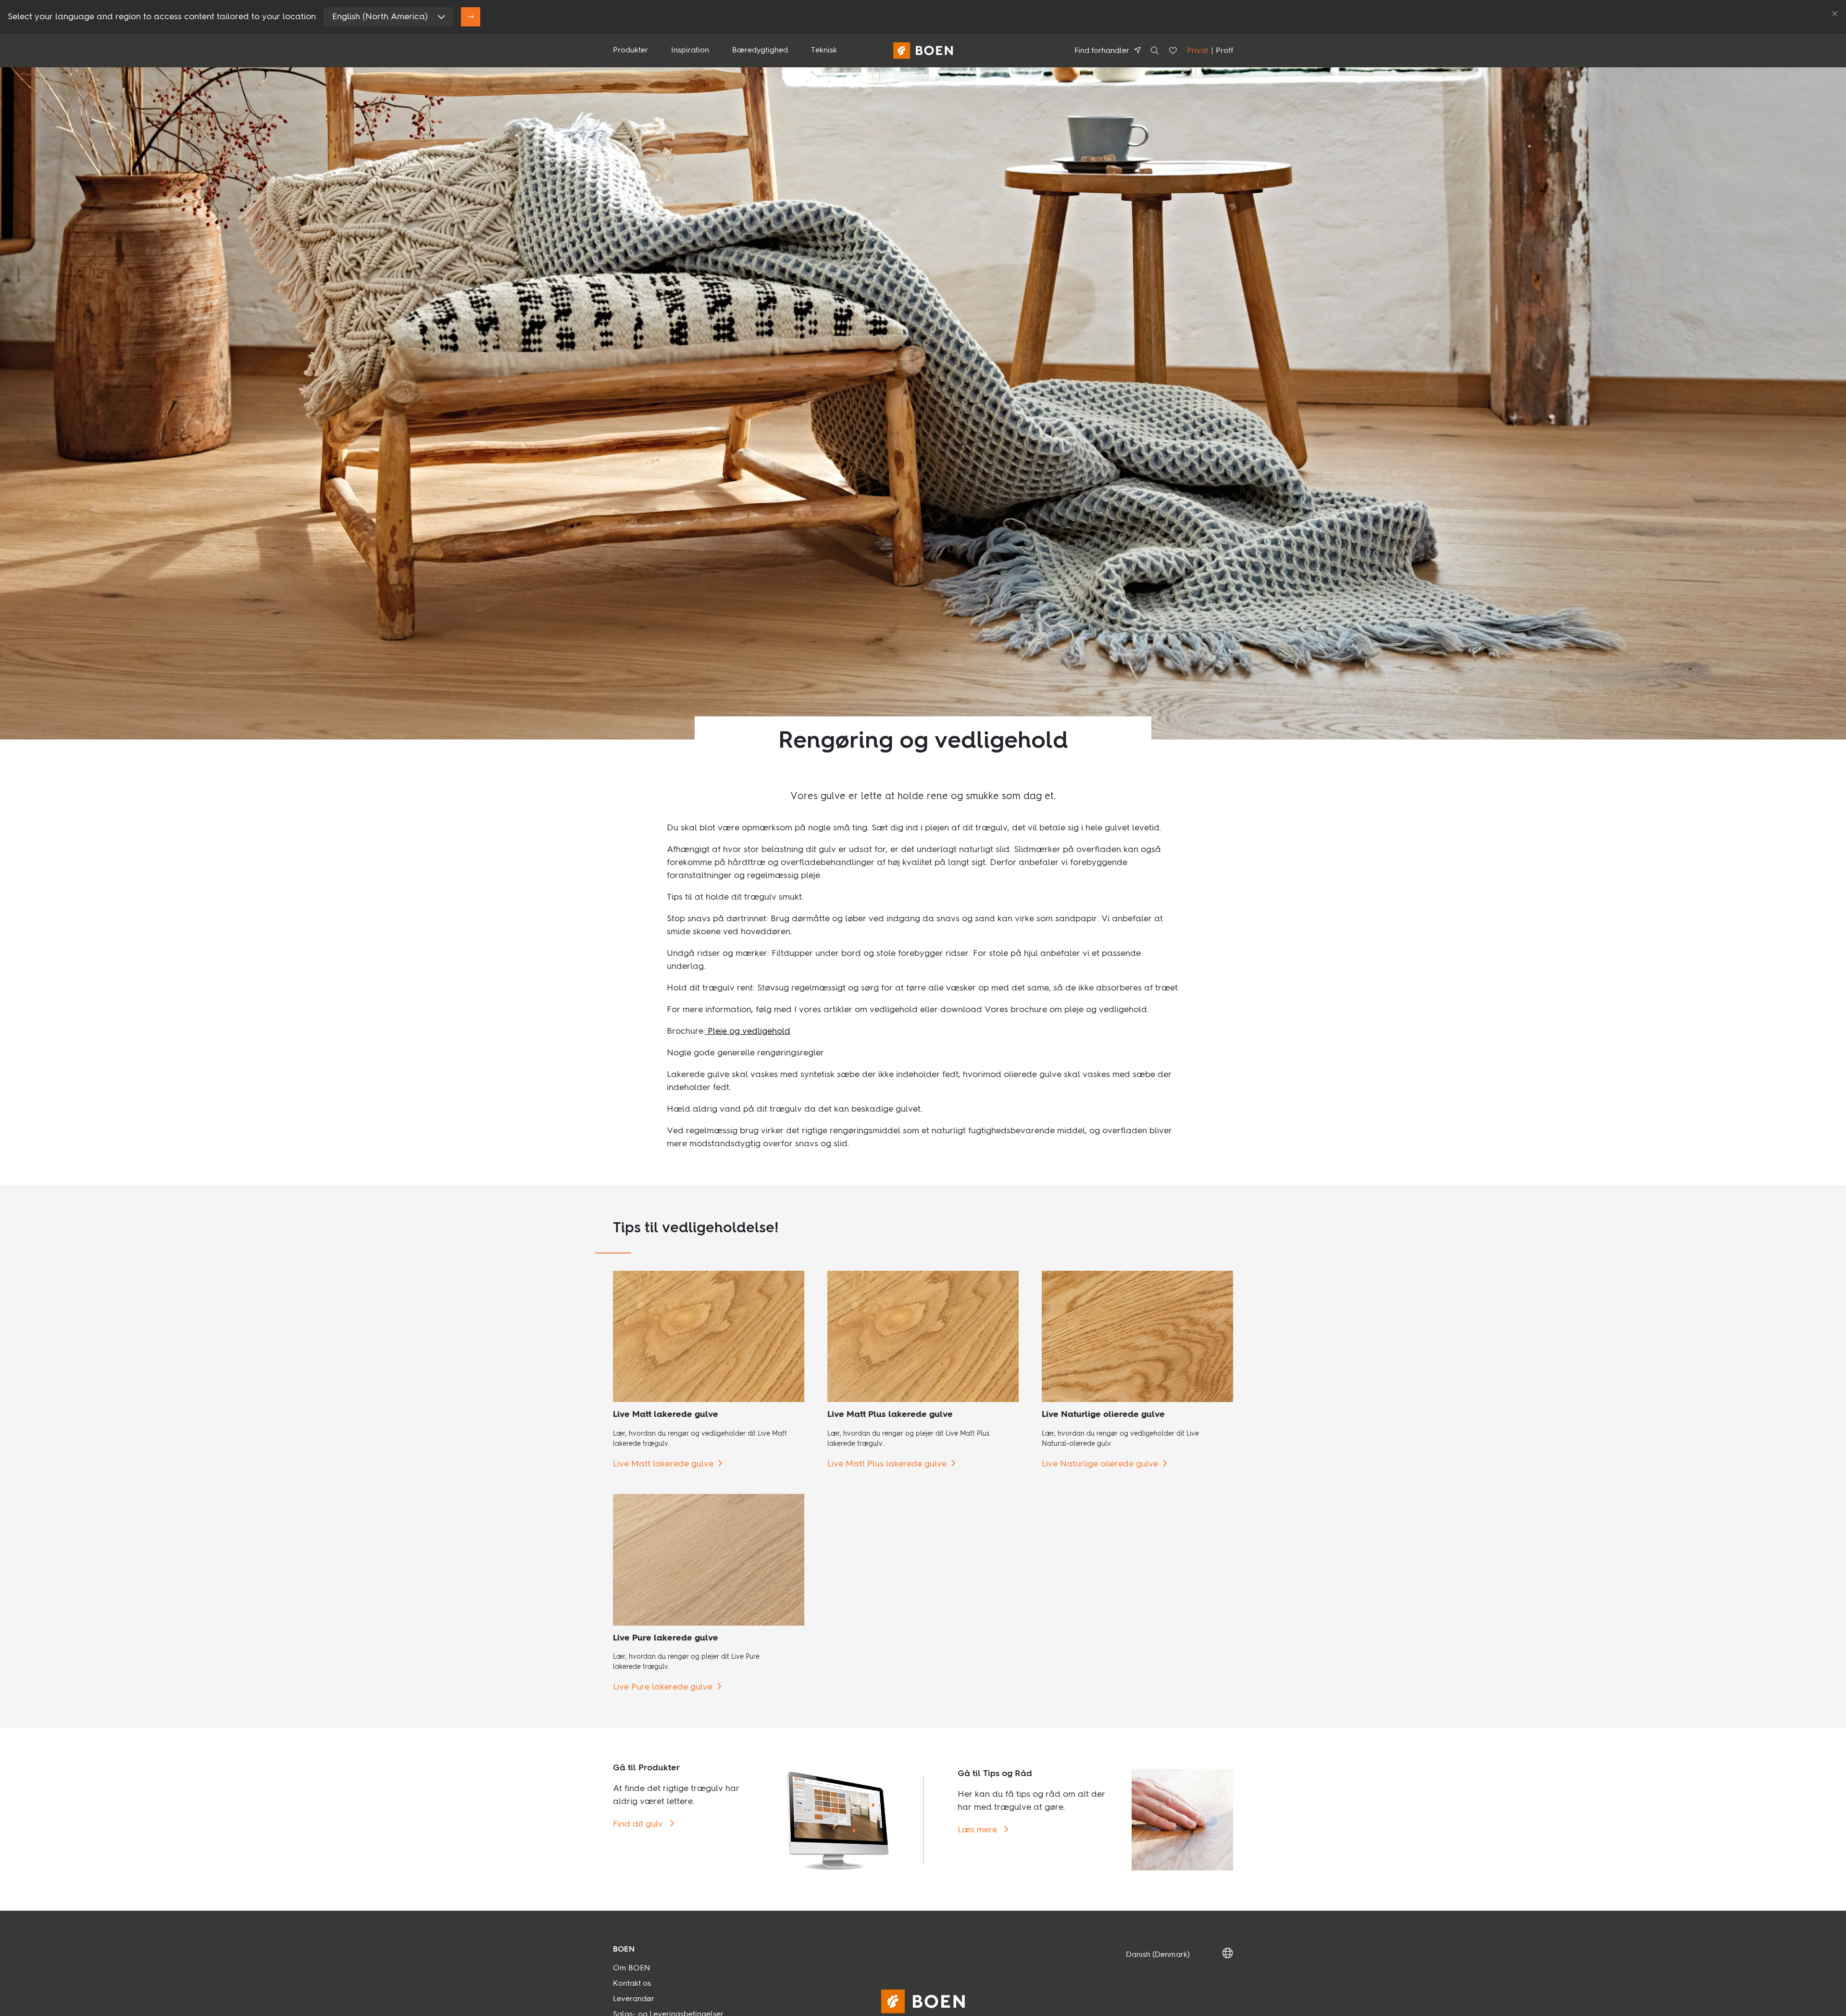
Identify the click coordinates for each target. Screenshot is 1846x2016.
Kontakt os (632, 1984)
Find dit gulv (639, 1824)
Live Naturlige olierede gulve (1100, 1464)
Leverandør (634, 1999)
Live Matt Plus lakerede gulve (887, 1464)
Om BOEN (631, 1968)
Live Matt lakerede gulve (663, 1464)
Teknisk (824, 50)
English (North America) (380, 17)
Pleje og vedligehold (748, 1031)
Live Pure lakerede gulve (663, 1687)
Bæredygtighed (760, 50)
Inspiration (690, 50)
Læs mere (979, 1830)
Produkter (630, 50)
